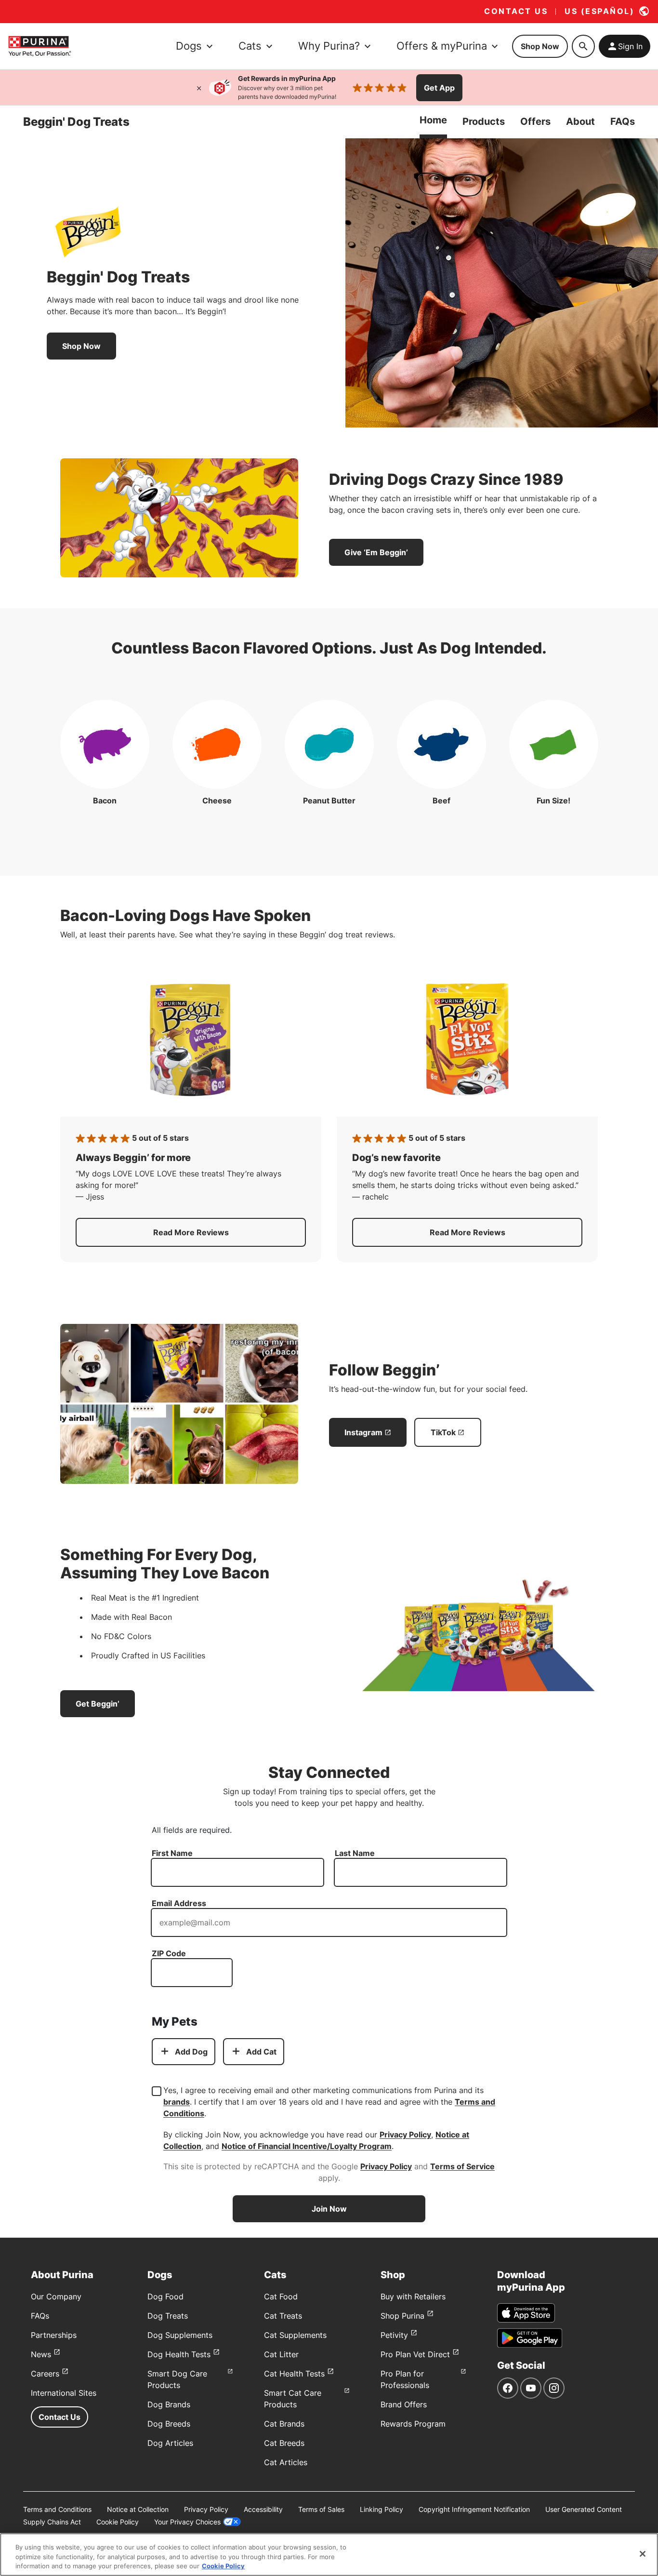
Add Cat (261, 2052)
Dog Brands (169, 2404)
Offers (535, 121)
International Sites (64, 2393)
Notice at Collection (138, 2509)
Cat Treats (283, 2316)
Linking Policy (382, 2509)
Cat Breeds (284, 2443)
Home (433, 120)
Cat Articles (286, 2462)
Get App (439, 88)
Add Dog (191, 2052)
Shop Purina (402, 2316)
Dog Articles (170, 2443)
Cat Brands (284, 2424)
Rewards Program (413, 2424)
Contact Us (59, 2417)
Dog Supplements (180, 2335)
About (580, 121)
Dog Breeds (169, 2424)
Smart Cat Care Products (293, 2399)
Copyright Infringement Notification (474, 2509)
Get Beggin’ (98, 1704)
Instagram (363, 1432)
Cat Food (281, 2296)
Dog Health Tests (179, 2354)
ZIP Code (169, 1953)
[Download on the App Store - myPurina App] (526, 2313)
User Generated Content (584, 2509)
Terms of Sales (321, 2509)
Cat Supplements (295, 2335)
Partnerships (54, 2335)
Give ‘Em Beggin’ (376, 552)
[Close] (199, 88)
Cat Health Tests (294, 2374)
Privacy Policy (405, 2135)
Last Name (355, 1853)
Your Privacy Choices (187, 2522)
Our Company (56, 2296)
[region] (329, 2555)
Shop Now (540, 46)
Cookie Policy (118, 2522)
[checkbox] (157, 2091)
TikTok (443, 1432)
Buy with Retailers (413, 2296)
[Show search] (583, 46)
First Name (172, 1853)
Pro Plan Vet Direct (415, 2354)
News (41, 2354)
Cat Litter (281, 2354)
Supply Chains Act (52, 2522)
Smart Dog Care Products (177, 2379)
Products (484, 121)
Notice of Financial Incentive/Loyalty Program (307, 2146)
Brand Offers (404, 2404)
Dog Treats (168, 2316)
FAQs (623, 121)
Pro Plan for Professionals (405, 2379)
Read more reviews (230, 1235)
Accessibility (263, 2509)
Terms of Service (462, 2166)
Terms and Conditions (57, 2509)
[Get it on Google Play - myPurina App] (530, 2338)
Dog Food (165, 2296)
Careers (45, 2374)
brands (177, 2102)
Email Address (179, 1903)
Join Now (329, 2209)
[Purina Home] (39, 46)
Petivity (394, 2335)
